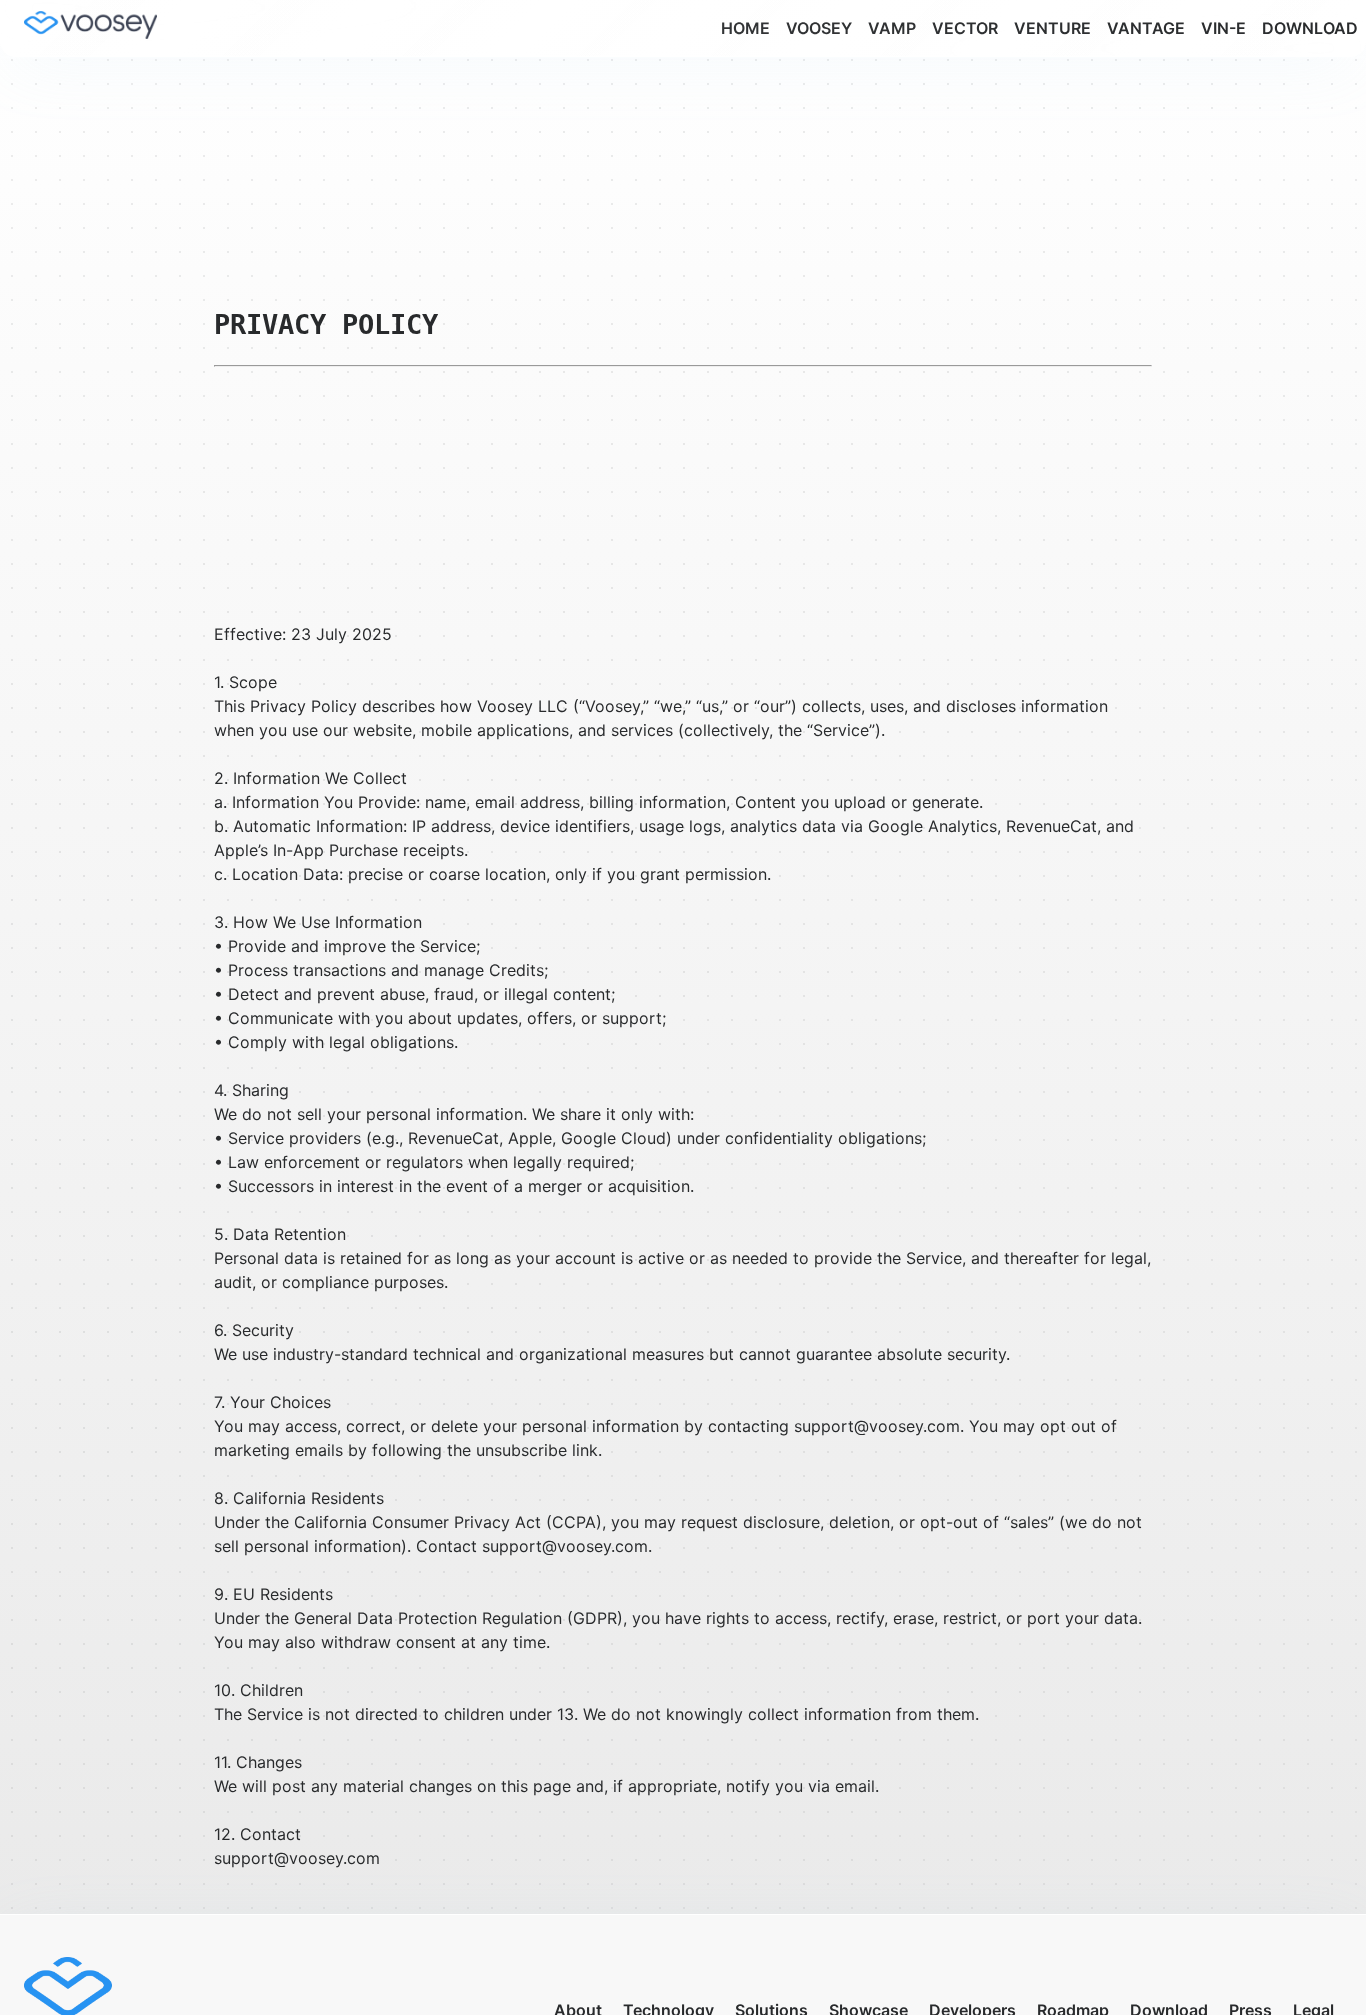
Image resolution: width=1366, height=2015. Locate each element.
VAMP (892, 28)
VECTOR (965, 28)
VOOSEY (819, 28)
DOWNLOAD (1310, 28)
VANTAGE (1146, 28)
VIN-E (1223, 28)
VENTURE (1052, 28)
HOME (745, 28)
